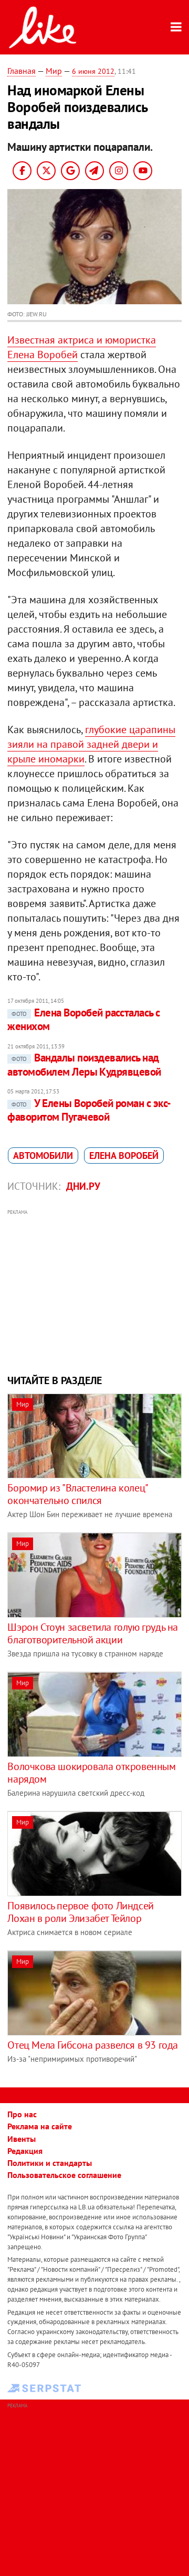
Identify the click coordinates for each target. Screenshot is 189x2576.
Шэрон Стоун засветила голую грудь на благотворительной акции (93, 1633)
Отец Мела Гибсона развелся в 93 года (93, 2045)
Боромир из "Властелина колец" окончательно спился (77, 1494)
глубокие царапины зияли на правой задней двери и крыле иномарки (91, 744)
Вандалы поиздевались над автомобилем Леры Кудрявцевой (84, 1064)
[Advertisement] (95, 1290)
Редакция (25, 2151)
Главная (22, 71)
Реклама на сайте (40, 2126)
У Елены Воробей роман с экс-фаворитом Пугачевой (89, 1110)
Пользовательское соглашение (64, 2175)
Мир (54, 71)
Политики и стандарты (50, 2163)
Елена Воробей (124, 1156)
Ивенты (22, 2139)
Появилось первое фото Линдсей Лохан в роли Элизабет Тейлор (80, 1912)
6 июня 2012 (93, 71)
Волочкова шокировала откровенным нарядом (91, 1773)
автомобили (43, 1156)
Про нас (22, 2114)
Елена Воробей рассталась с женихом (83, 1019)
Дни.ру (83, 1186)
